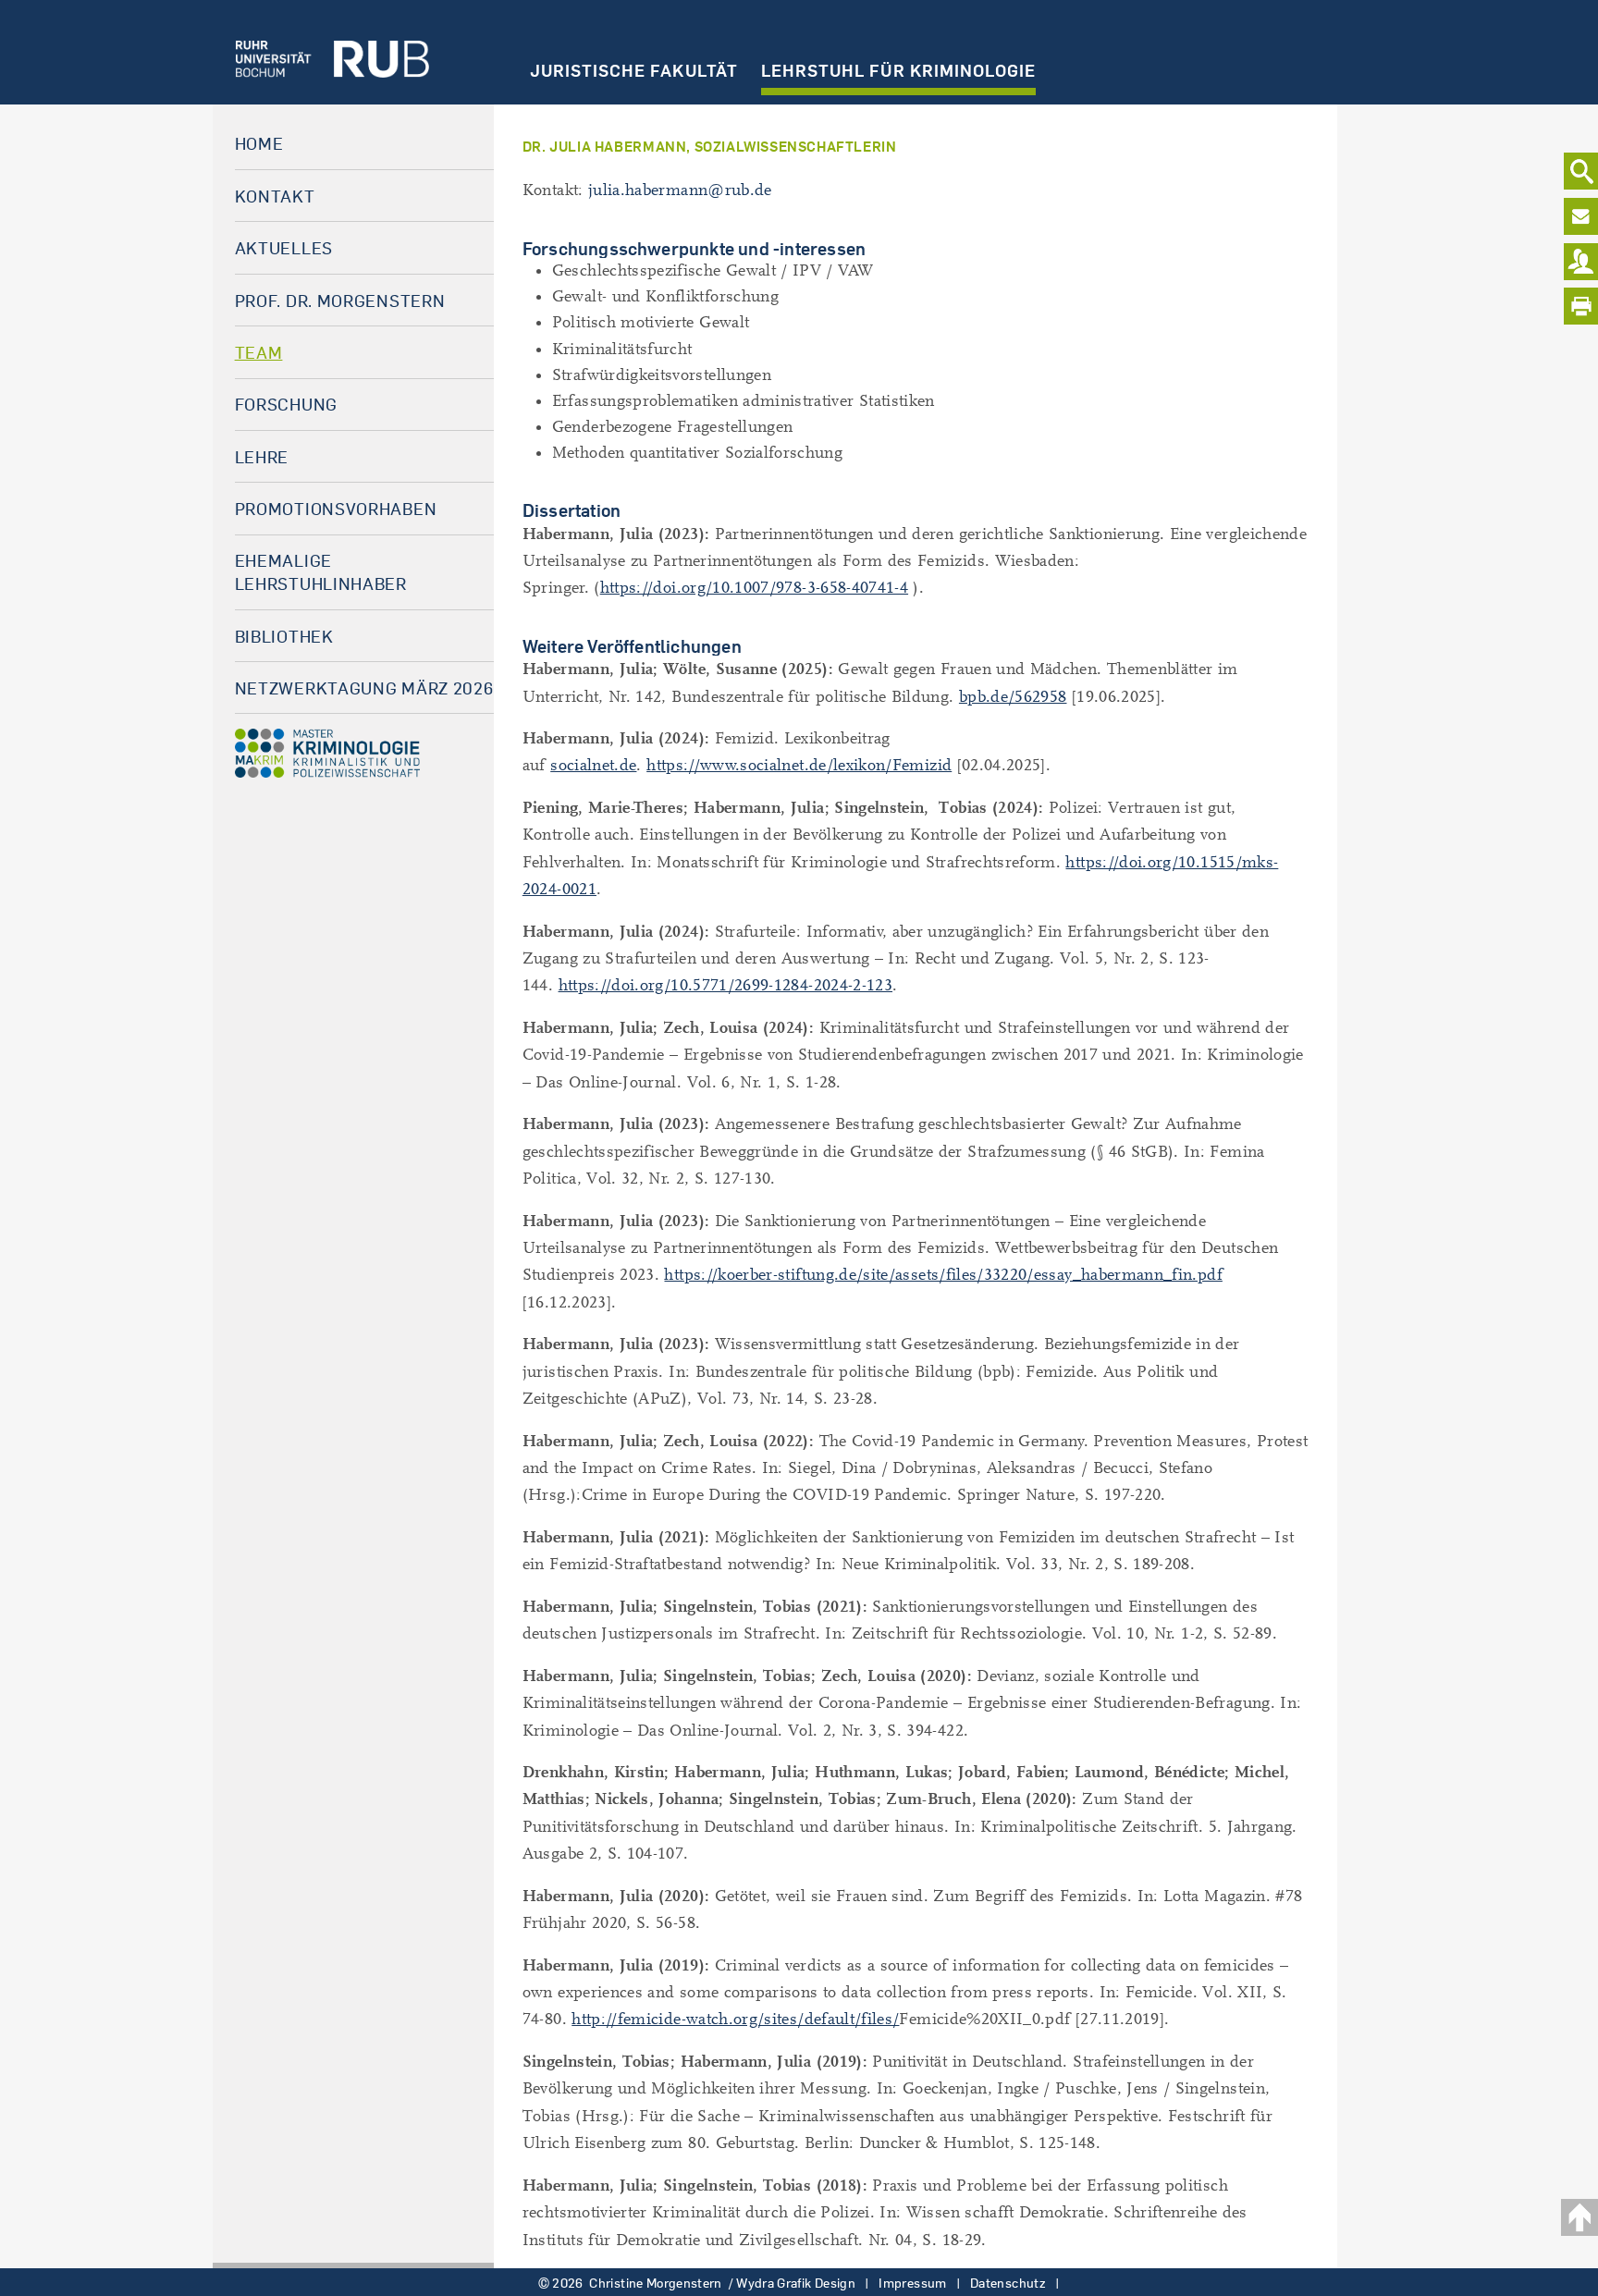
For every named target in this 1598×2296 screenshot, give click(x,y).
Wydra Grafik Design (796, 2283)
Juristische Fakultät (634, 70)
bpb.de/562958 (1013, 697)
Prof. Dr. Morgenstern (340, 301)
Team (259, 352)
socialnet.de (593, 765)
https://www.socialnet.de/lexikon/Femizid (799, 765)
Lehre (262, 457)
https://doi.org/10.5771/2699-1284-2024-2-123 (726, 985)
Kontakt (275, 196)
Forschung (286, 404)
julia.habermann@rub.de (680, 190)
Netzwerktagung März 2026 (364, 688)
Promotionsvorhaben (336, 509)
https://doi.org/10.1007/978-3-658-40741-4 (754, 588)
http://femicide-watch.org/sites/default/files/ (735, 2019)
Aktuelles (284, 248)
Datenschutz (1008, 2283)
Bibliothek (284, 636)
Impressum (912, 2283)
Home (259, 143)
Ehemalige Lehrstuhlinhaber (321, 572)
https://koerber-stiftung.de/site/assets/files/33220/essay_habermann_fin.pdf (943, 1275)
